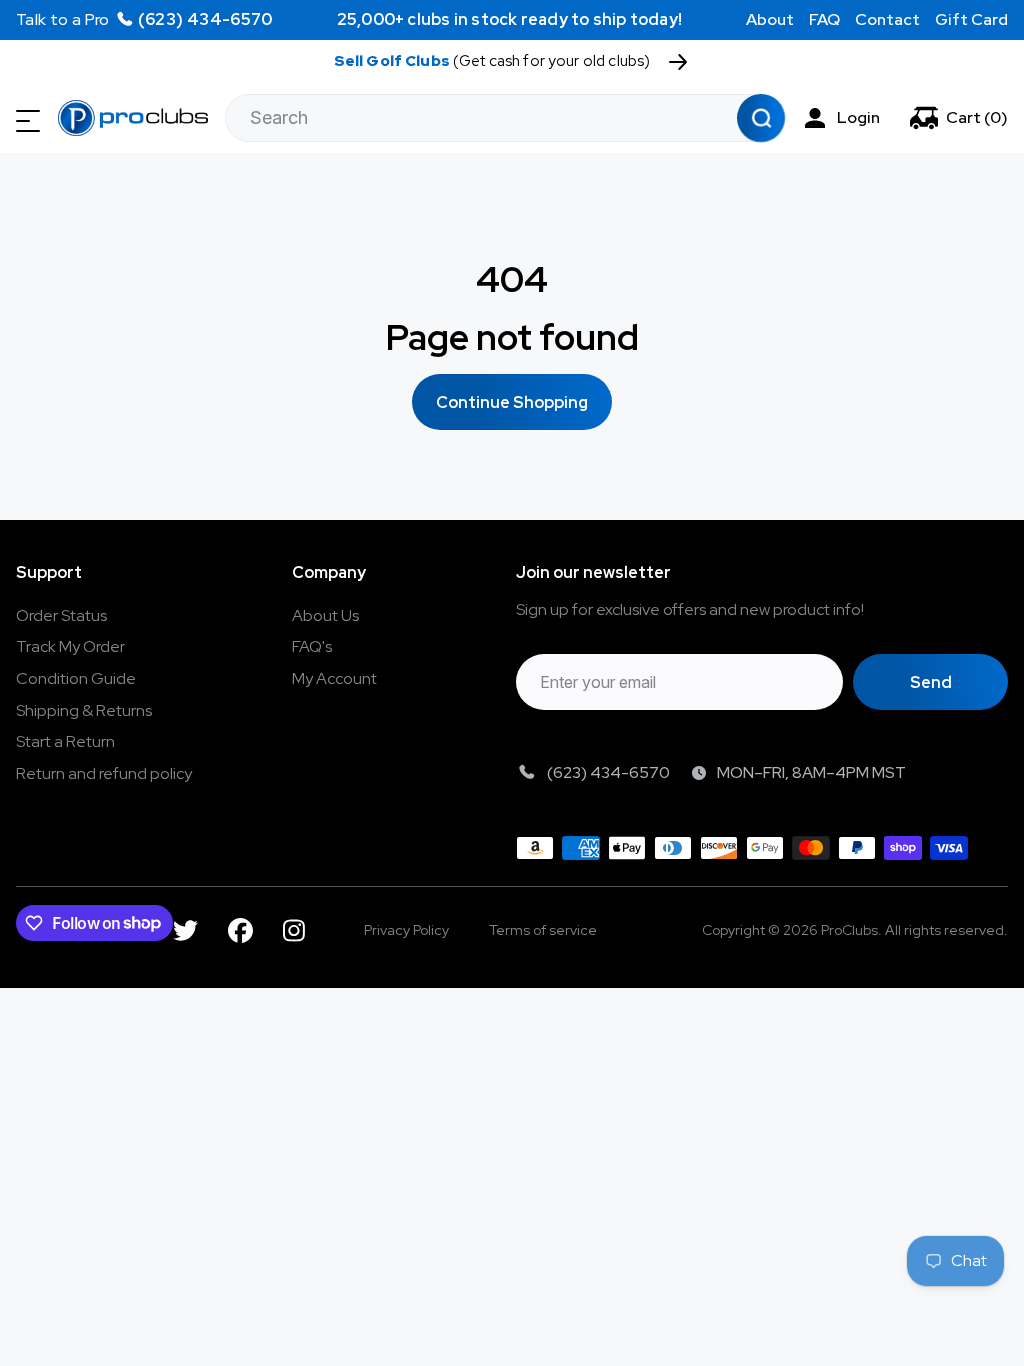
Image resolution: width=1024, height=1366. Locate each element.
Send (931, 682)
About (770, 19)
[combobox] (505, 118)
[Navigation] (28, 122)
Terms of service (543, 930)
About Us (325, 615)
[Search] (760, 118)
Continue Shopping (512, 402)
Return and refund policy (104, 773)
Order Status (61, 615)
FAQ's (312, 646)
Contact (887, 19)
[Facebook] (240, 930)
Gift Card (971, 19)
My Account (334, 678)
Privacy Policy (406, 930)
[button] (959, 118)
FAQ (824, 19)
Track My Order (70, 646)
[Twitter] (185, 930)
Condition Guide (76, 678)
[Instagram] (294, 930)
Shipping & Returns (84, 710)
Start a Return (65, 741)
